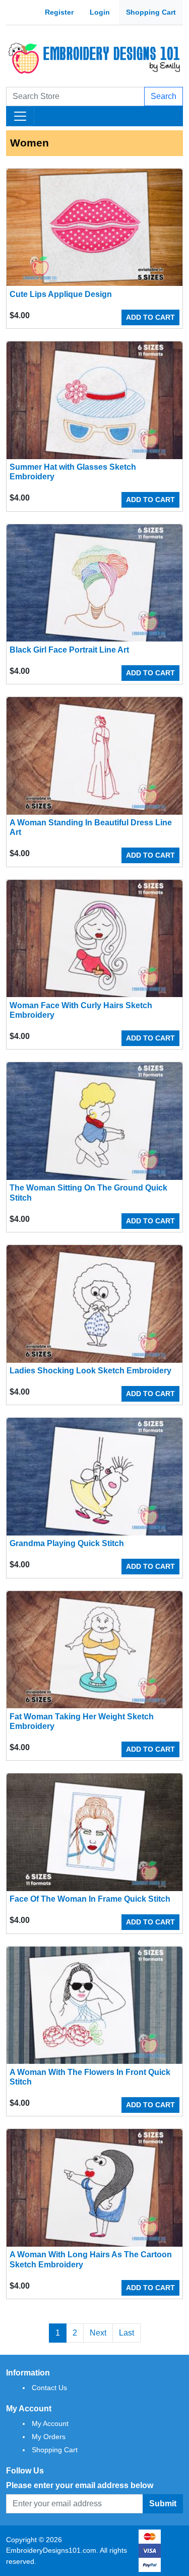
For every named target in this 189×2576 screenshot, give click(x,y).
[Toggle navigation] (20, 116)
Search (164, 96)
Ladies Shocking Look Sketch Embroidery (90, 1371)
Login (100, 12)
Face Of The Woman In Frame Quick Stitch (90, 1899)
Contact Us (49, 2388)
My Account (50, 2423)
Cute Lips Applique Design (61, 294)
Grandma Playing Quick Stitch (67, 1543)
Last (127, 2333)
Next (98, 2333)
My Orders (49, 2437)
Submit (163, 2504)
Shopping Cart (151, 12)
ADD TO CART (150, 317)
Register (59, 12)
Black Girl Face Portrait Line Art (69, 650)
